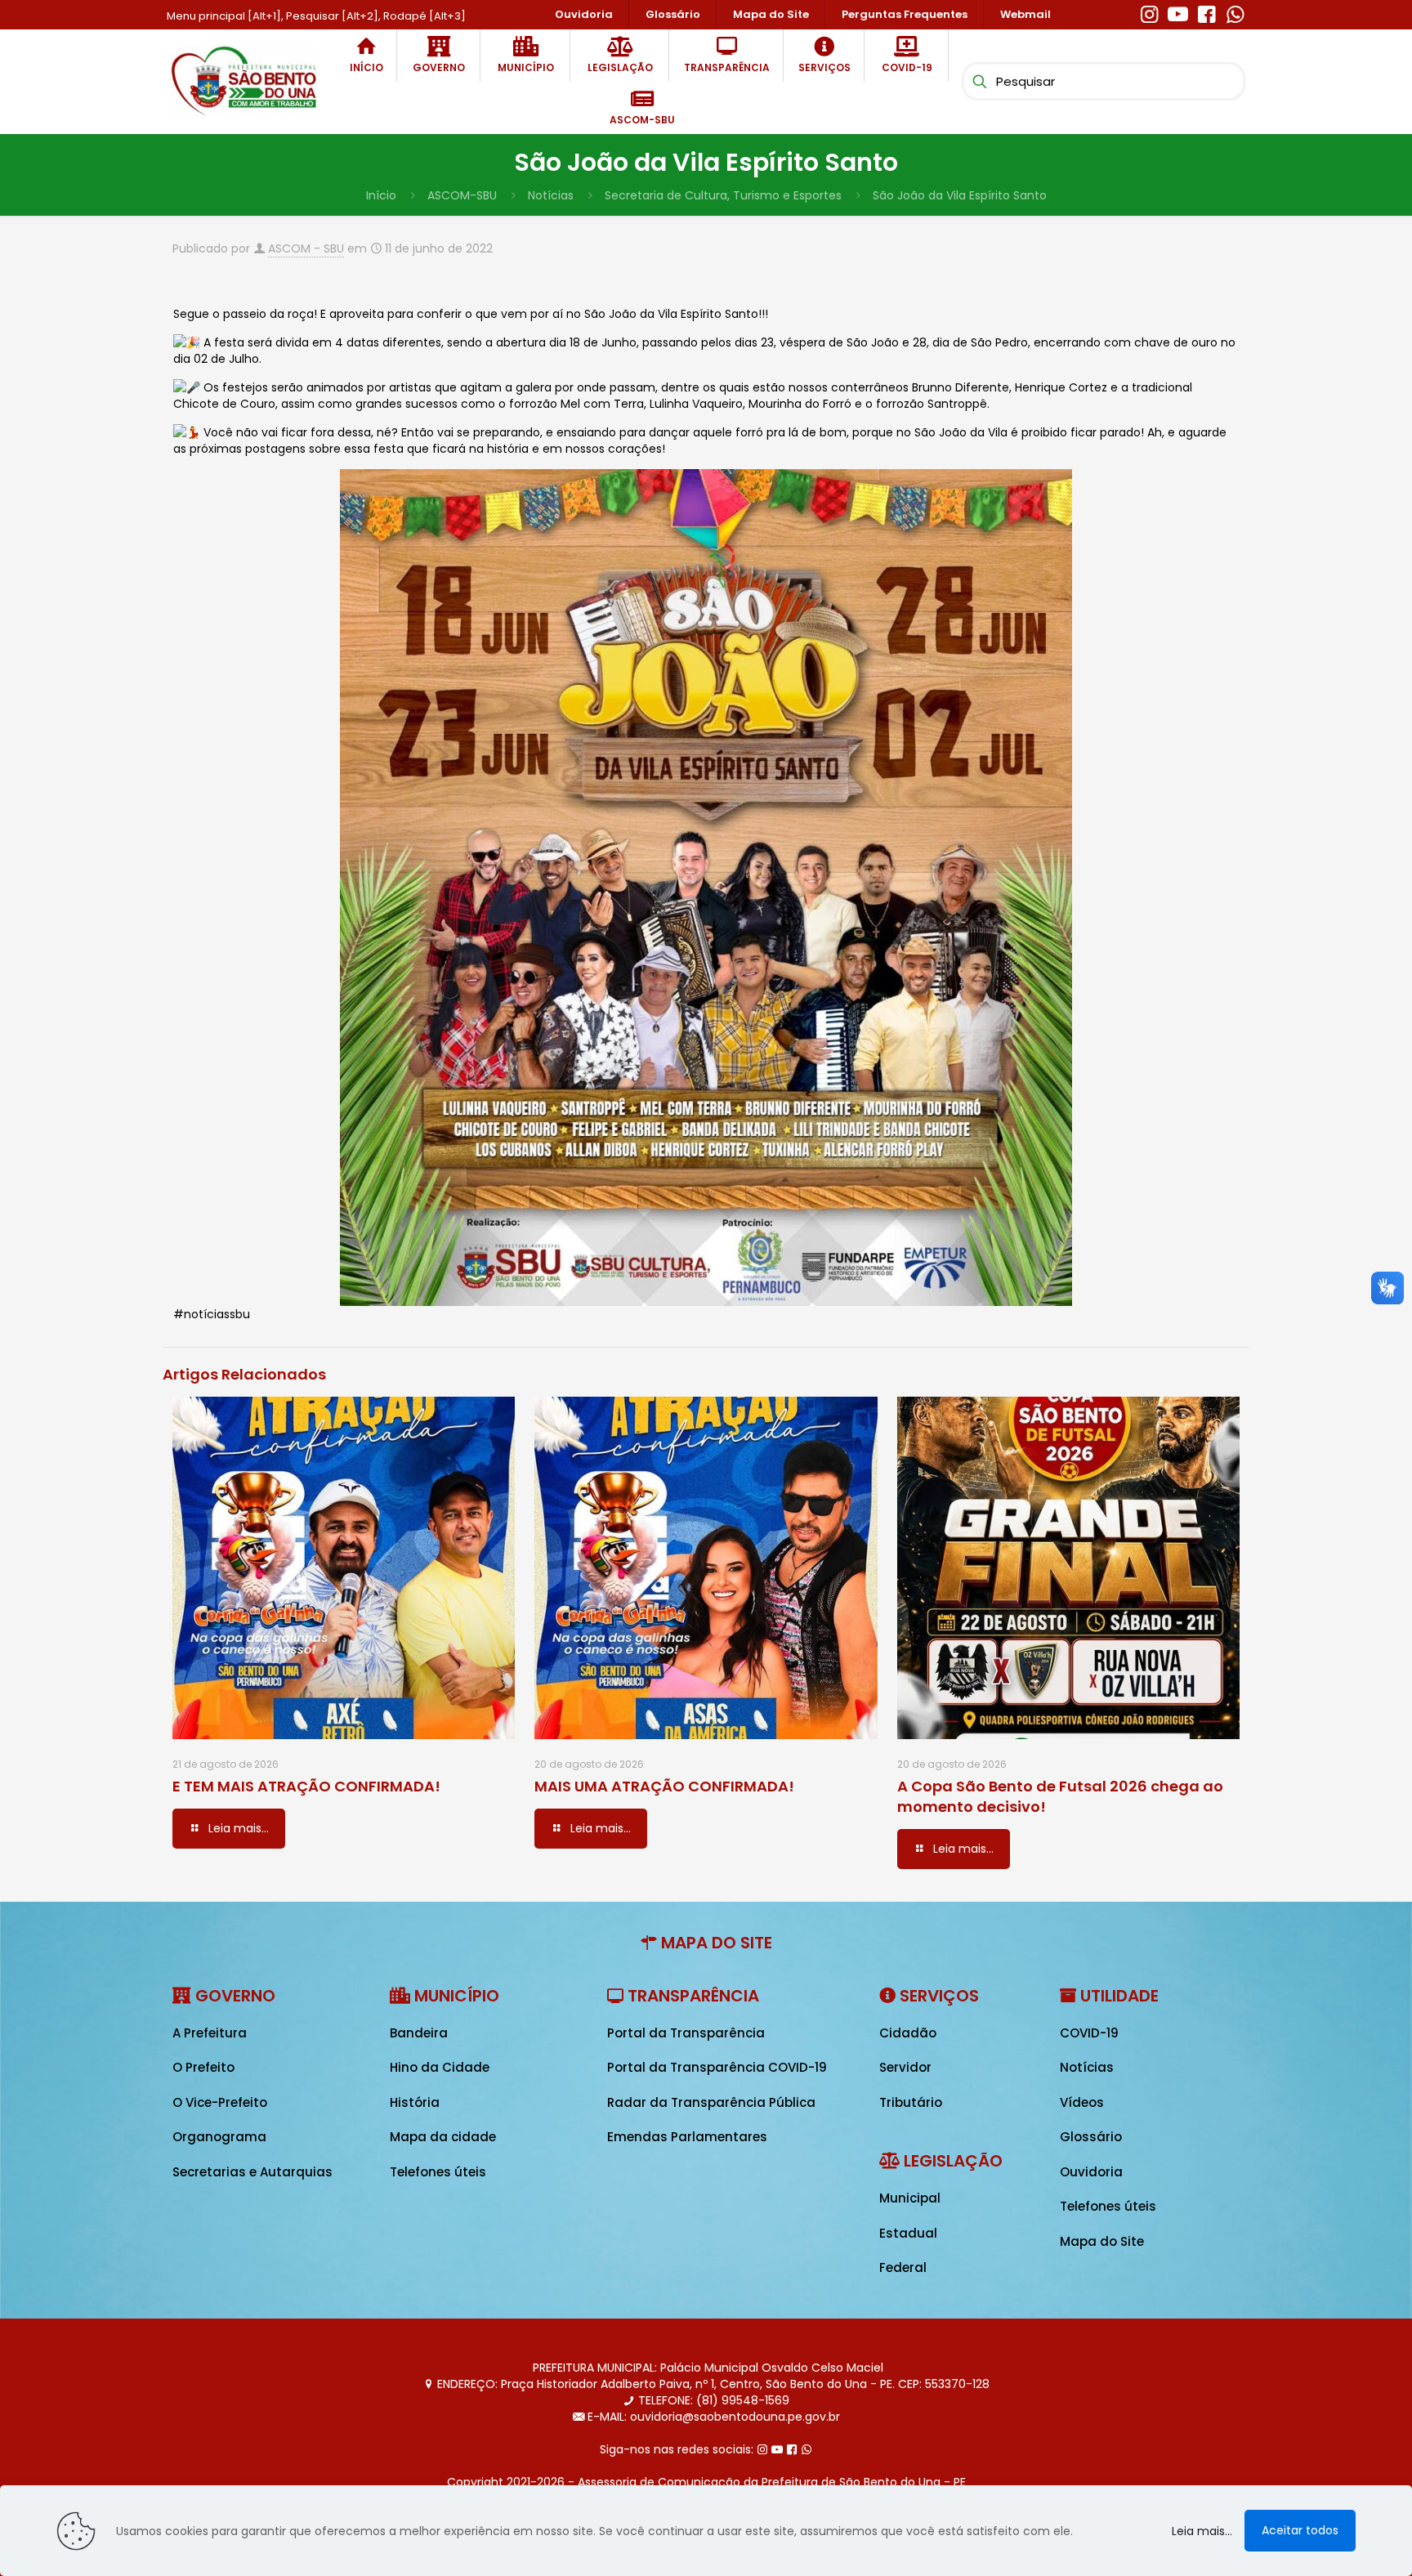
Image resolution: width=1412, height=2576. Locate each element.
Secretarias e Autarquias (252, 2172)
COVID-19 (1089, 2033)
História (415, 2102)
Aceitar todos (1300, 2530)
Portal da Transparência (686, 2033)
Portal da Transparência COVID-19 (717, 2067)
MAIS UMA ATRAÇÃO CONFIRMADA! (664, 1786)
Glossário (1091, 2137)
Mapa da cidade (443, 2137)
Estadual (908, 2233)
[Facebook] (1206, 12)
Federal (903, 2267)
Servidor (905, 2067)
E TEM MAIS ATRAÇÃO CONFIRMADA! (306, 1786)
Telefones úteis (438, 2172)
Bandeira (419, 2033)
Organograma (219, 2137)
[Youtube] (1178, 12)
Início (381, 195)
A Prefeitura (210, 2033)
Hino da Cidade (440, 2067)
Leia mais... (1202, 2531)
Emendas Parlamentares (687, 2137)
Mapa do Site (1102, 2241)
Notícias (551, 195)
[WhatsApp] (1235, 12)
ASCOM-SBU (462, 195)
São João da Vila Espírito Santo (960, 195)
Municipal (910, 2198)
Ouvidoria (1091, 2172)
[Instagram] (1149, 12)
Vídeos (1082, 2102)
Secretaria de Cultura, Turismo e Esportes (723, 195)
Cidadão (908, 2033)
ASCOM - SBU (306, 248)
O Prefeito (203, 2067)
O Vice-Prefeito (220, 2102)
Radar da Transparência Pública (711, 2102)
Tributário (911, 2102)
